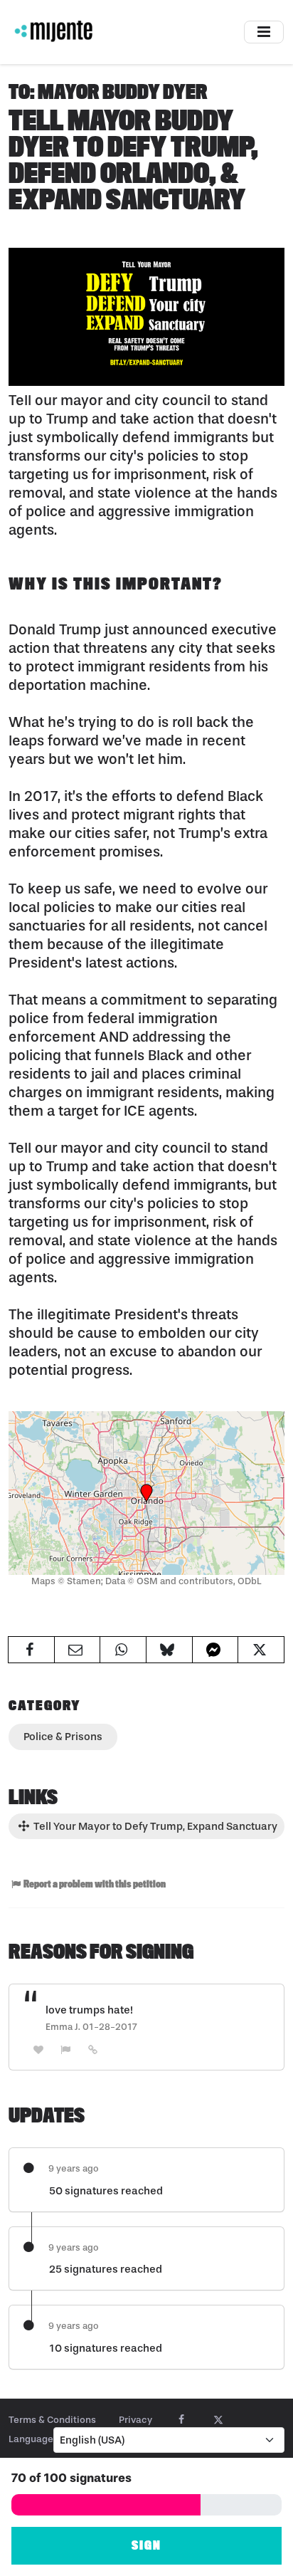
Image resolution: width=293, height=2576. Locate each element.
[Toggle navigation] (264, 32)
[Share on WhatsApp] (123, 1650)
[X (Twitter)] (218, 2420)
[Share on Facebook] (31, 1650)
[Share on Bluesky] (169, 1650)
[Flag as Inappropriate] (66, 2049)
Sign (146, 2546)
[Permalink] (93, 2049)
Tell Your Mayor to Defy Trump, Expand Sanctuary (154, 1826)
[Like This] (38, 2049)
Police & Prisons (63, 1737)
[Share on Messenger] (215, 1650)
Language (31, 2439)
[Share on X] (261, 1650)
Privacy (135, 2420)
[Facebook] (182, 2420)
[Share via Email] (78, 1650)
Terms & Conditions (52, 2420)
